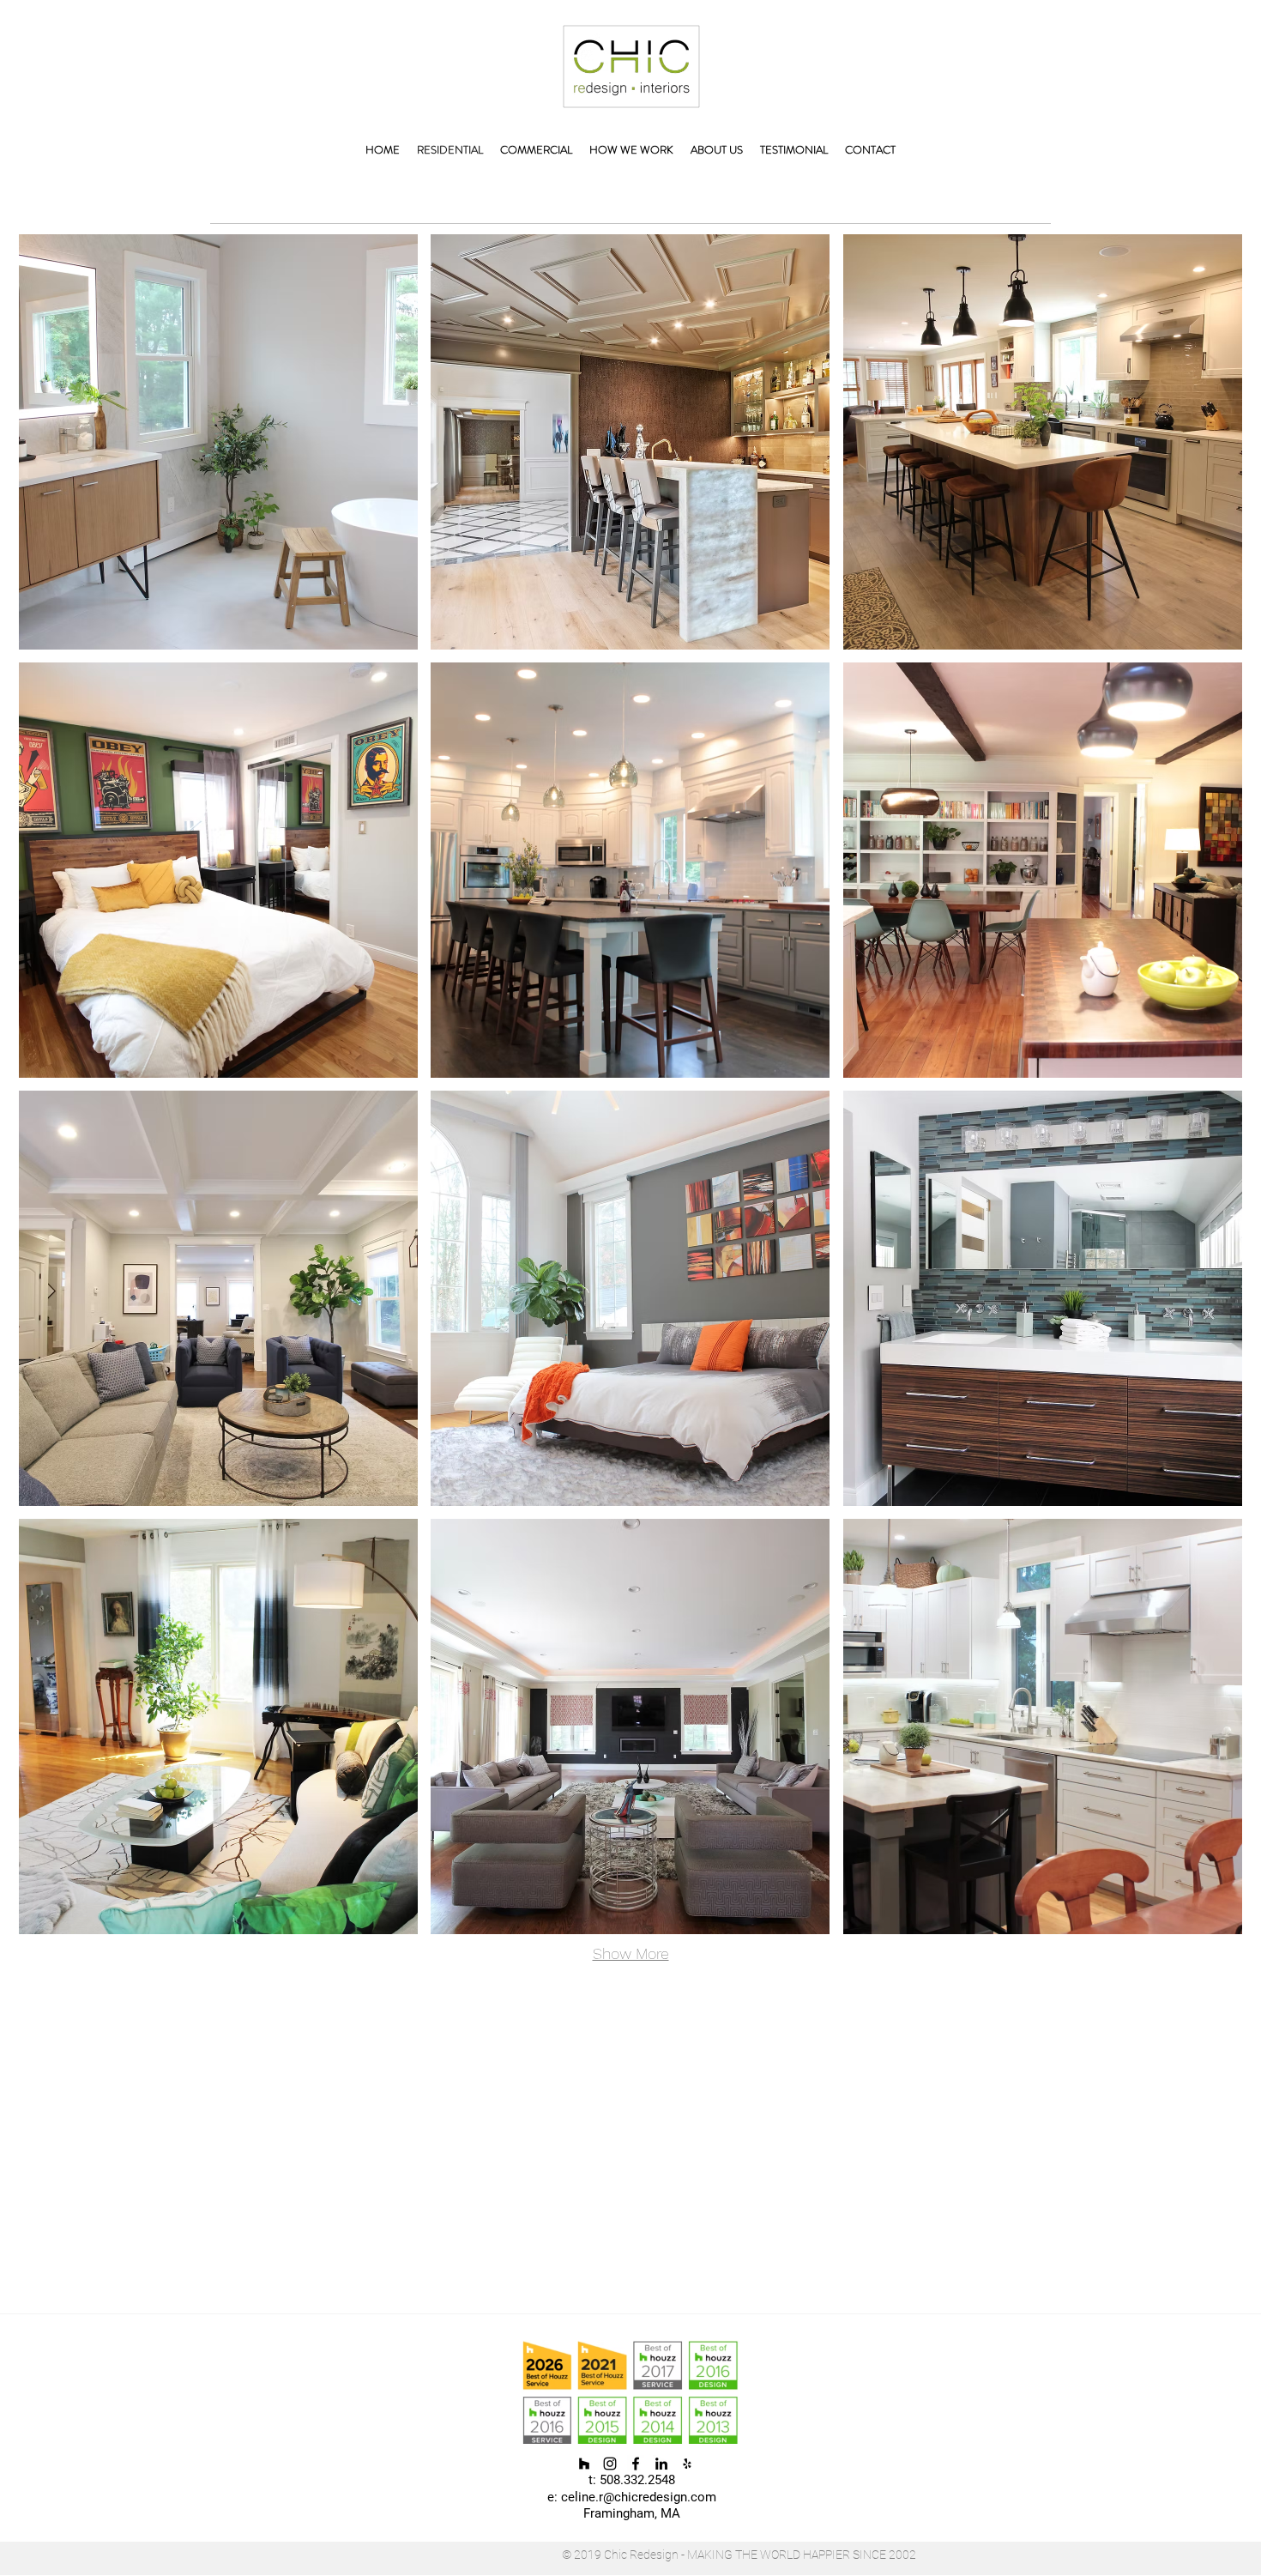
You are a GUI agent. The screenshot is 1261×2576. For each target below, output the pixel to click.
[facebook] (636, 2464)
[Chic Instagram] (610, 2464)
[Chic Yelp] (687, 2464)
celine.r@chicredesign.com (639, 2497)
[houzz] (584, 2464)
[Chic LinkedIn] (661, 2464)
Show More (631, 1953)
